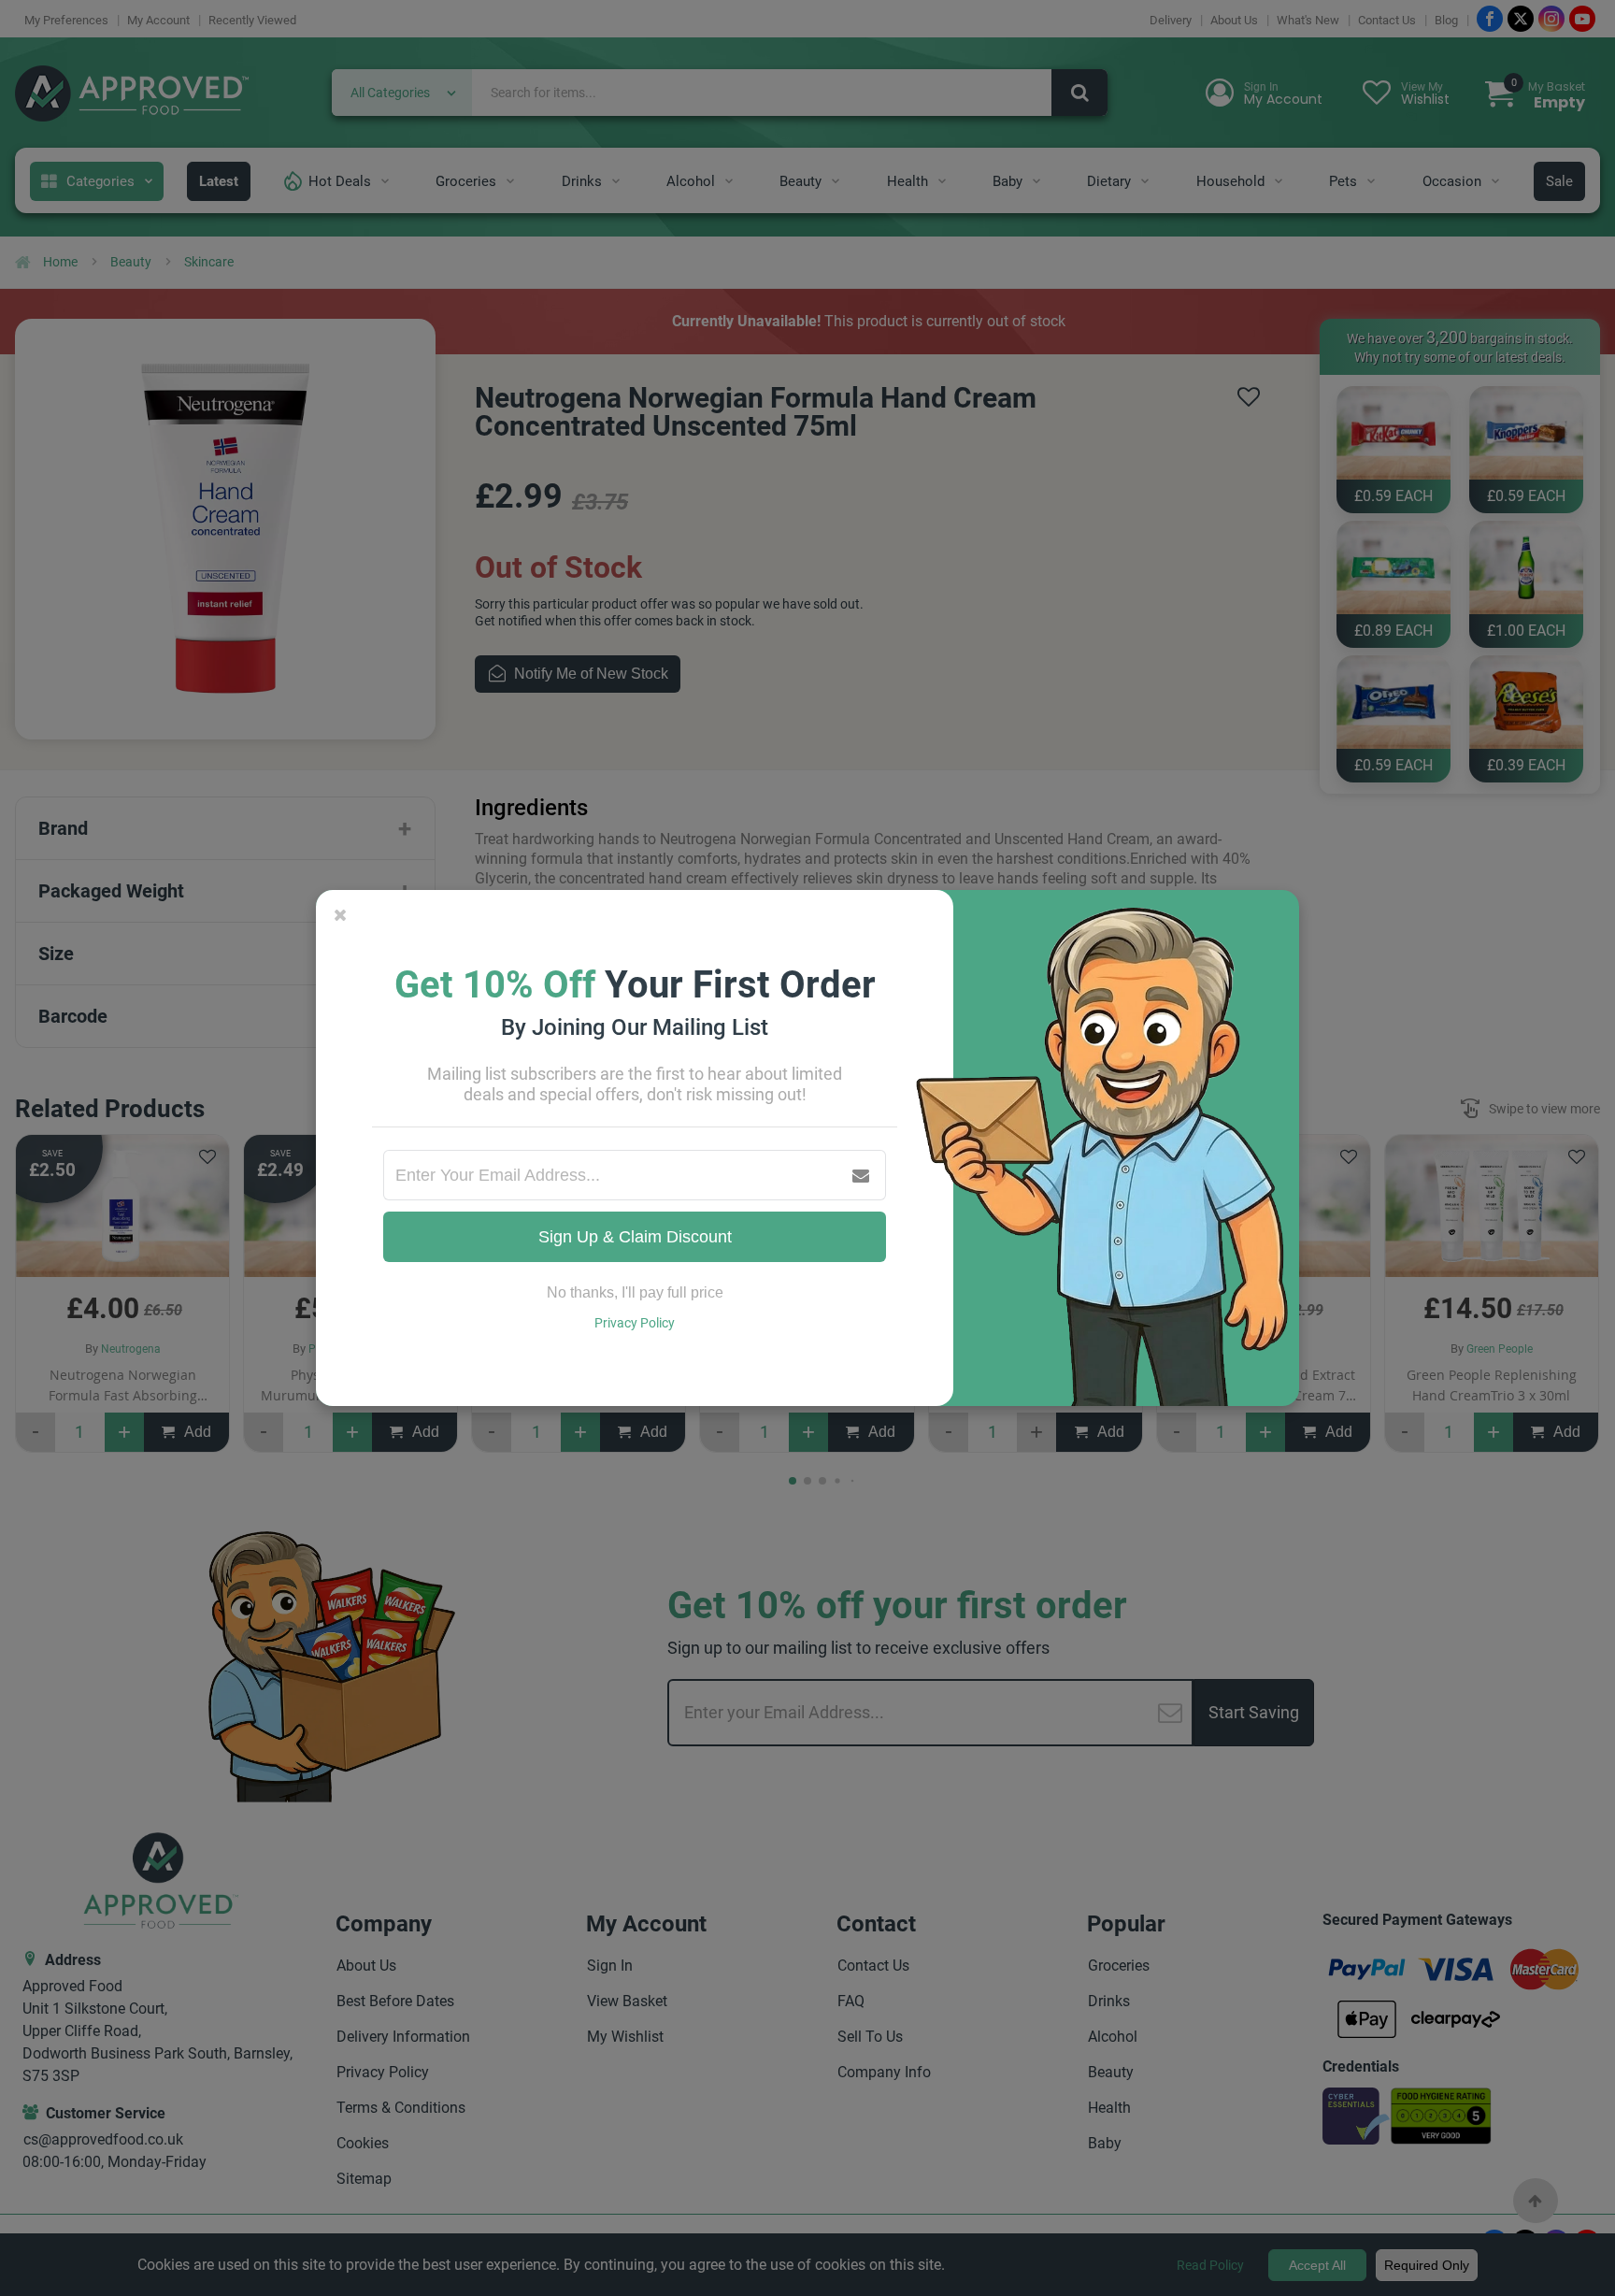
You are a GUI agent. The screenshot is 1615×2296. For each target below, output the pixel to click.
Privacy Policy (635, 1323)
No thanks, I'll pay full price (635, 1292)
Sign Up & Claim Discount (635, 1237)
